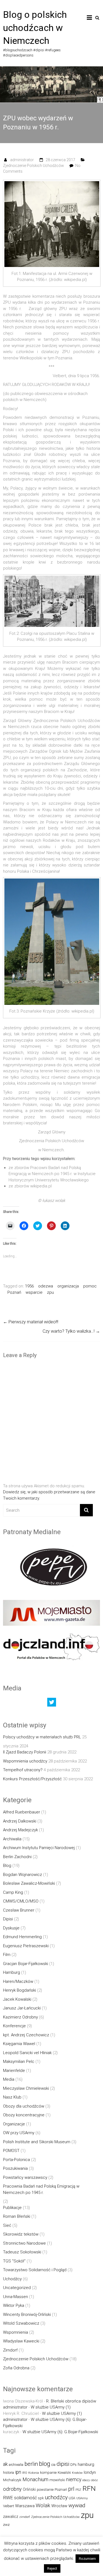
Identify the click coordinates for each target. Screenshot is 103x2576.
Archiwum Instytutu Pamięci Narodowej (39, 1848)
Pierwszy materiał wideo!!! (31, 1322)
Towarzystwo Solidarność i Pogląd (35, 2270)
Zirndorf (10, 2350)
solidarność (25, 2498)
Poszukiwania (15, 2168)
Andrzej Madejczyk (20, 1830)
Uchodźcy (12, 2279)
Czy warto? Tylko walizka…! (71, 1331)
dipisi (63, 2464)
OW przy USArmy (19, 2133)
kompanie (48, 2473)
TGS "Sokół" (14, 2261)
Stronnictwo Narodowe (24, 2243)
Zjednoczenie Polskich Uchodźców (34, 166)
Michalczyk (12, 2480)
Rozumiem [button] (87, 2559)
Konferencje (14, 2026)
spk (41, 2498)
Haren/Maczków (18, 1981)
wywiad (77, 2505)
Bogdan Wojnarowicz (23, 1875)
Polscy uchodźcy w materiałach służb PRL (42, 1737)
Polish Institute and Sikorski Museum (37, 2142)
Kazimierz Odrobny (20, 2017)
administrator (22, 160)
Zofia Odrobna (16, 2368)
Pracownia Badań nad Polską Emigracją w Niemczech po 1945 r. (41, 2189)
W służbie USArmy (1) (51, 2407)
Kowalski (64, 2473)
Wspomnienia (16, 2332)
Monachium (35, 2479)
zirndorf (25, 2517)
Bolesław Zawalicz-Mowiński (29, 1883)
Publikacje (12, 2208)
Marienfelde (14, 2071)
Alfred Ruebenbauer (22, 1812)
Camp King (13, 1892)
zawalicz (11, 2517)
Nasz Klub (12, 2097)
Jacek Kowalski (17, 1999)
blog (45, 2464)
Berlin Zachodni (17, 1857)
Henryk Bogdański (20, 1990)
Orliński (29, 2489)
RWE (8, 2498)
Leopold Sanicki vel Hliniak (27, 2053)
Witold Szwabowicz (21, 2323)
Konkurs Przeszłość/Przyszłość (32, 1779)
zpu (50, 1292)
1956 (29, 1286)
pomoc (90, 1286)
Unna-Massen (16, 2297)
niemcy (74, 2480)
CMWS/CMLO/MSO (21, 1901)
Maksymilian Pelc (19, 2062)
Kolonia (34, 2473)
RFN (89, 2488)
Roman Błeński (17, 2216)
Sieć (7, 2225)
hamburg (86, 2464)
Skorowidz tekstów (21, 2234)
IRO (25, 2473)
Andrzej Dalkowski (20, 1821)
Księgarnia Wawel (19, 2044)
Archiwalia (12, 1839)
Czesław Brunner (19, 1910)
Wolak (43, 2505)
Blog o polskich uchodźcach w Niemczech (35, 28)
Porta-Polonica (16, 2160)
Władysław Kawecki (21, 2341)
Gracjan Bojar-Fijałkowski (26, 1964)
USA (72, 2498)
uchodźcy (56, 2497)
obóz (94, 2480)
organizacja (68, 1286)
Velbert (9, 2506)
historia (9, 2473)
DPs (73, 2465)
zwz (6, 2525)
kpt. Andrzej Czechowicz (26, 2035)
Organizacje (14, 2124)
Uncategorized (17, 2288)
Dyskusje (11, 1928)
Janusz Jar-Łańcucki (22, 2008)
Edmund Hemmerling (22, 1937)
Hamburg (12, 1972)
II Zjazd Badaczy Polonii (25, 1752)
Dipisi (8, 1919)
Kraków (77, 2473)
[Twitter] (52, 1704)
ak (5, 2464)
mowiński (57, 2480)
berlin (31, 2464)
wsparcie (34, 1292)
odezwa (46, 1286)
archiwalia (16, 2465)
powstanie (45, 2490)
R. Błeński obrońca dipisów (71, 2401)
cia (53, 2465)
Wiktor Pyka (14, 2305)
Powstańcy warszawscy (25, 2177)
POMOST (11, 2151)
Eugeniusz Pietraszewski (26, 1946)
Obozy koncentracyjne (24, 2115)
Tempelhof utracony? (23, 1770)
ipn (18, 2472)
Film (7, 1955)
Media (9, 2079)
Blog (7, 1866)
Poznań (14, 1292)
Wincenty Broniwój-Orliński (27, 2315)
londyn (90, 2472)
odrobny (12, 2489)
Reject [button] (52, 2568)
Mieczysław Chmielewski (26, 2088)
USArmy (82, 2498)
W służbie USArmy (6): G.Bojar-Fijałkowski (60, 2432)
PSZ (78, 2490)
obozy (86, 2480)
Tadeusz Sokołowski (22, 2252)
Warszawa (25, 2506)
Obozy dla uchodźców (24, 2106)
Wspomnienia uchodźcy (25, 1761)
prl (71, 2489)
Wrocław (59, 2506)
